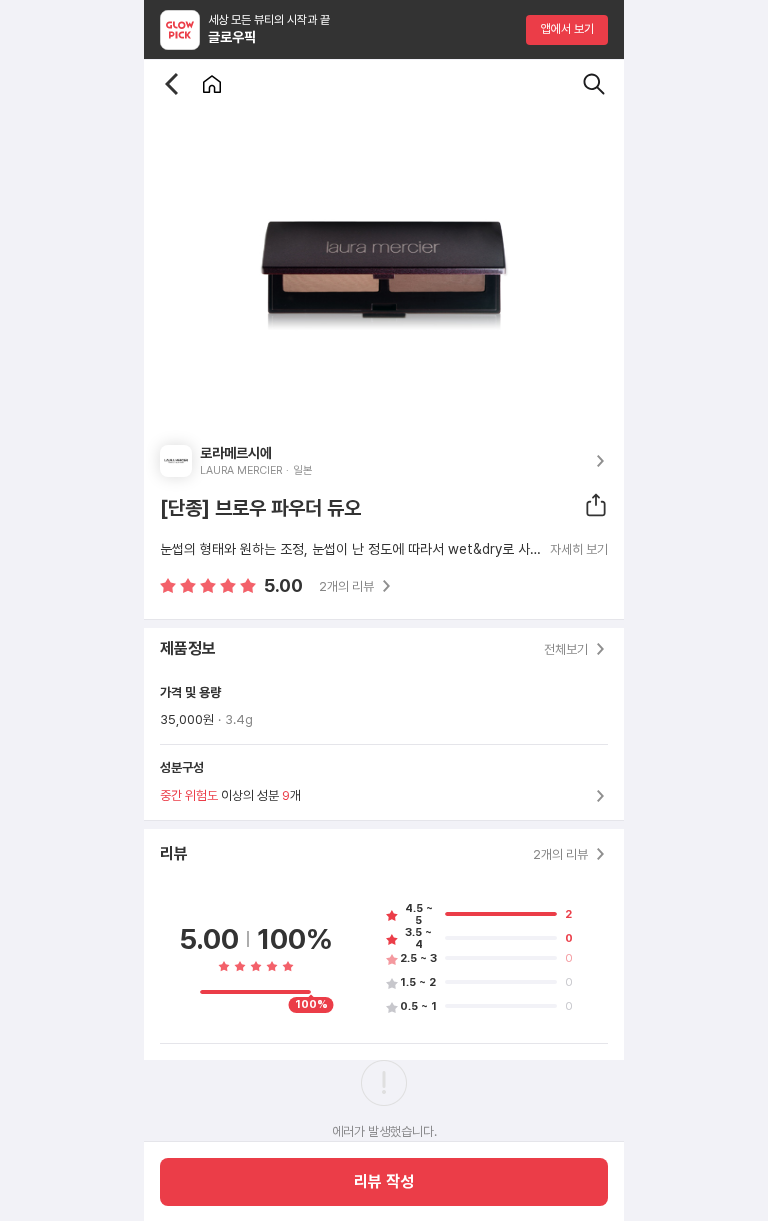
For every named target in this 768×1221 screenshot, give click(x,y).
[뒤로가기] (172, 84)
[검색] (594, 84)
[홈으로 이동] (212, 84)
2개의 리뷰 (346, 586)
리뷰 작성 (384, 1181)
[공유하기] (596, 505)
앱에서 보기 (567, 29)
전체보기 (566, 649)
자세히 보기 (579, 550)
